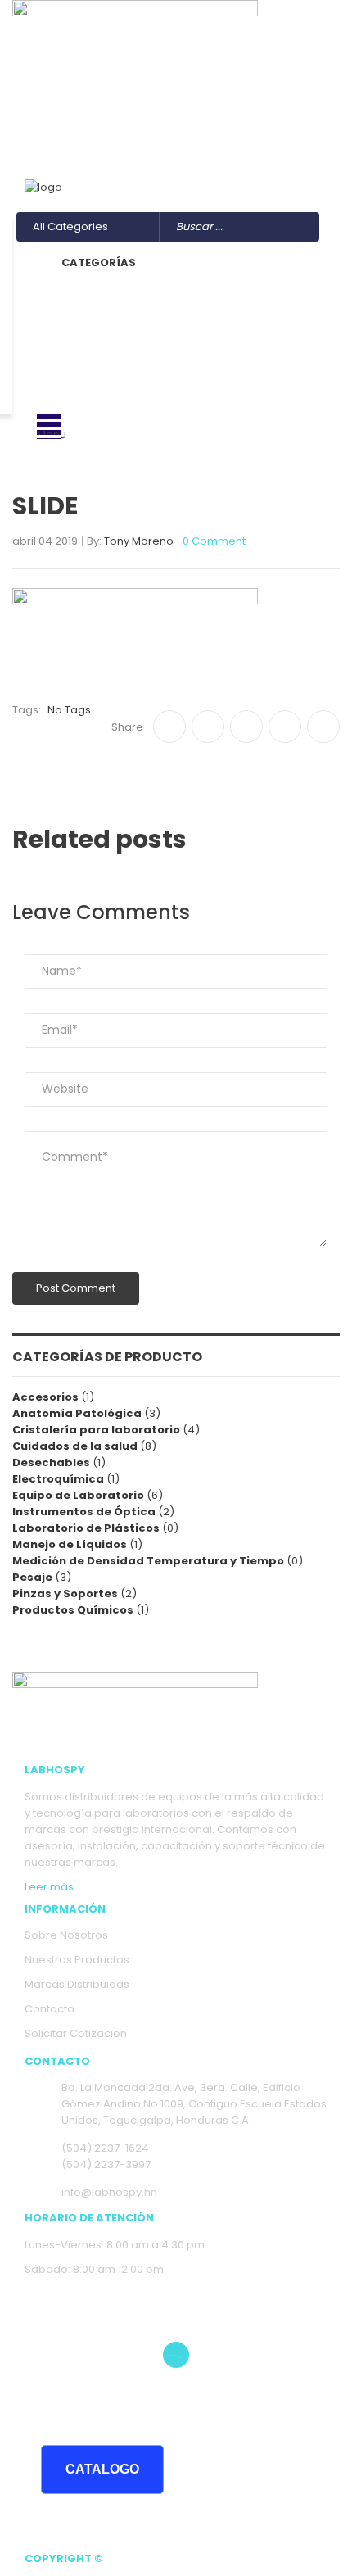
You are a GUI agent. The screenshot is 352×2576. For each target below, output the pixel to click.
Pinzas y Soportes (65, 1594)
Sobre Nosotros (66, 1935)
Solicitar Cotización (76, 2033)
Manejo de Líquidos (70, 1544)
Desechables (51, 1462)
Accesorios (45, 1397)
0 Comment (214, 542)
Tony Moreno (139, 542)
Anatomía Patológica (77, 1413)
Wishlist (307, 144)
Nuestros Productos (77, 1960)
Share (127, 727)
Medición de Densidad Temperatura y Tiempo (148, 1561)
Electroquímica (58, 1479)
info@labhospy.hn (92, 127)
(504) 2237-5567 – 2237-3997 (123, 111)
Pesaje (32, 1577)
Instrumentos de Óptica (84, 1512)
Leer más (49, 1887)
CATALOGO (102, 2469)
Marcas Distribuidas (77, 1984)
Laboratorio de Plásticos (86, 1528)
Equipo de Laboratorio (78, 1495)
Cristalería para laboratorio (96, 1430)
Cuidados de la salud (75, 1446)
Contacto (50, 2009)
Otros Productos (284, 160)
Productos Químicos (73, 1610)
